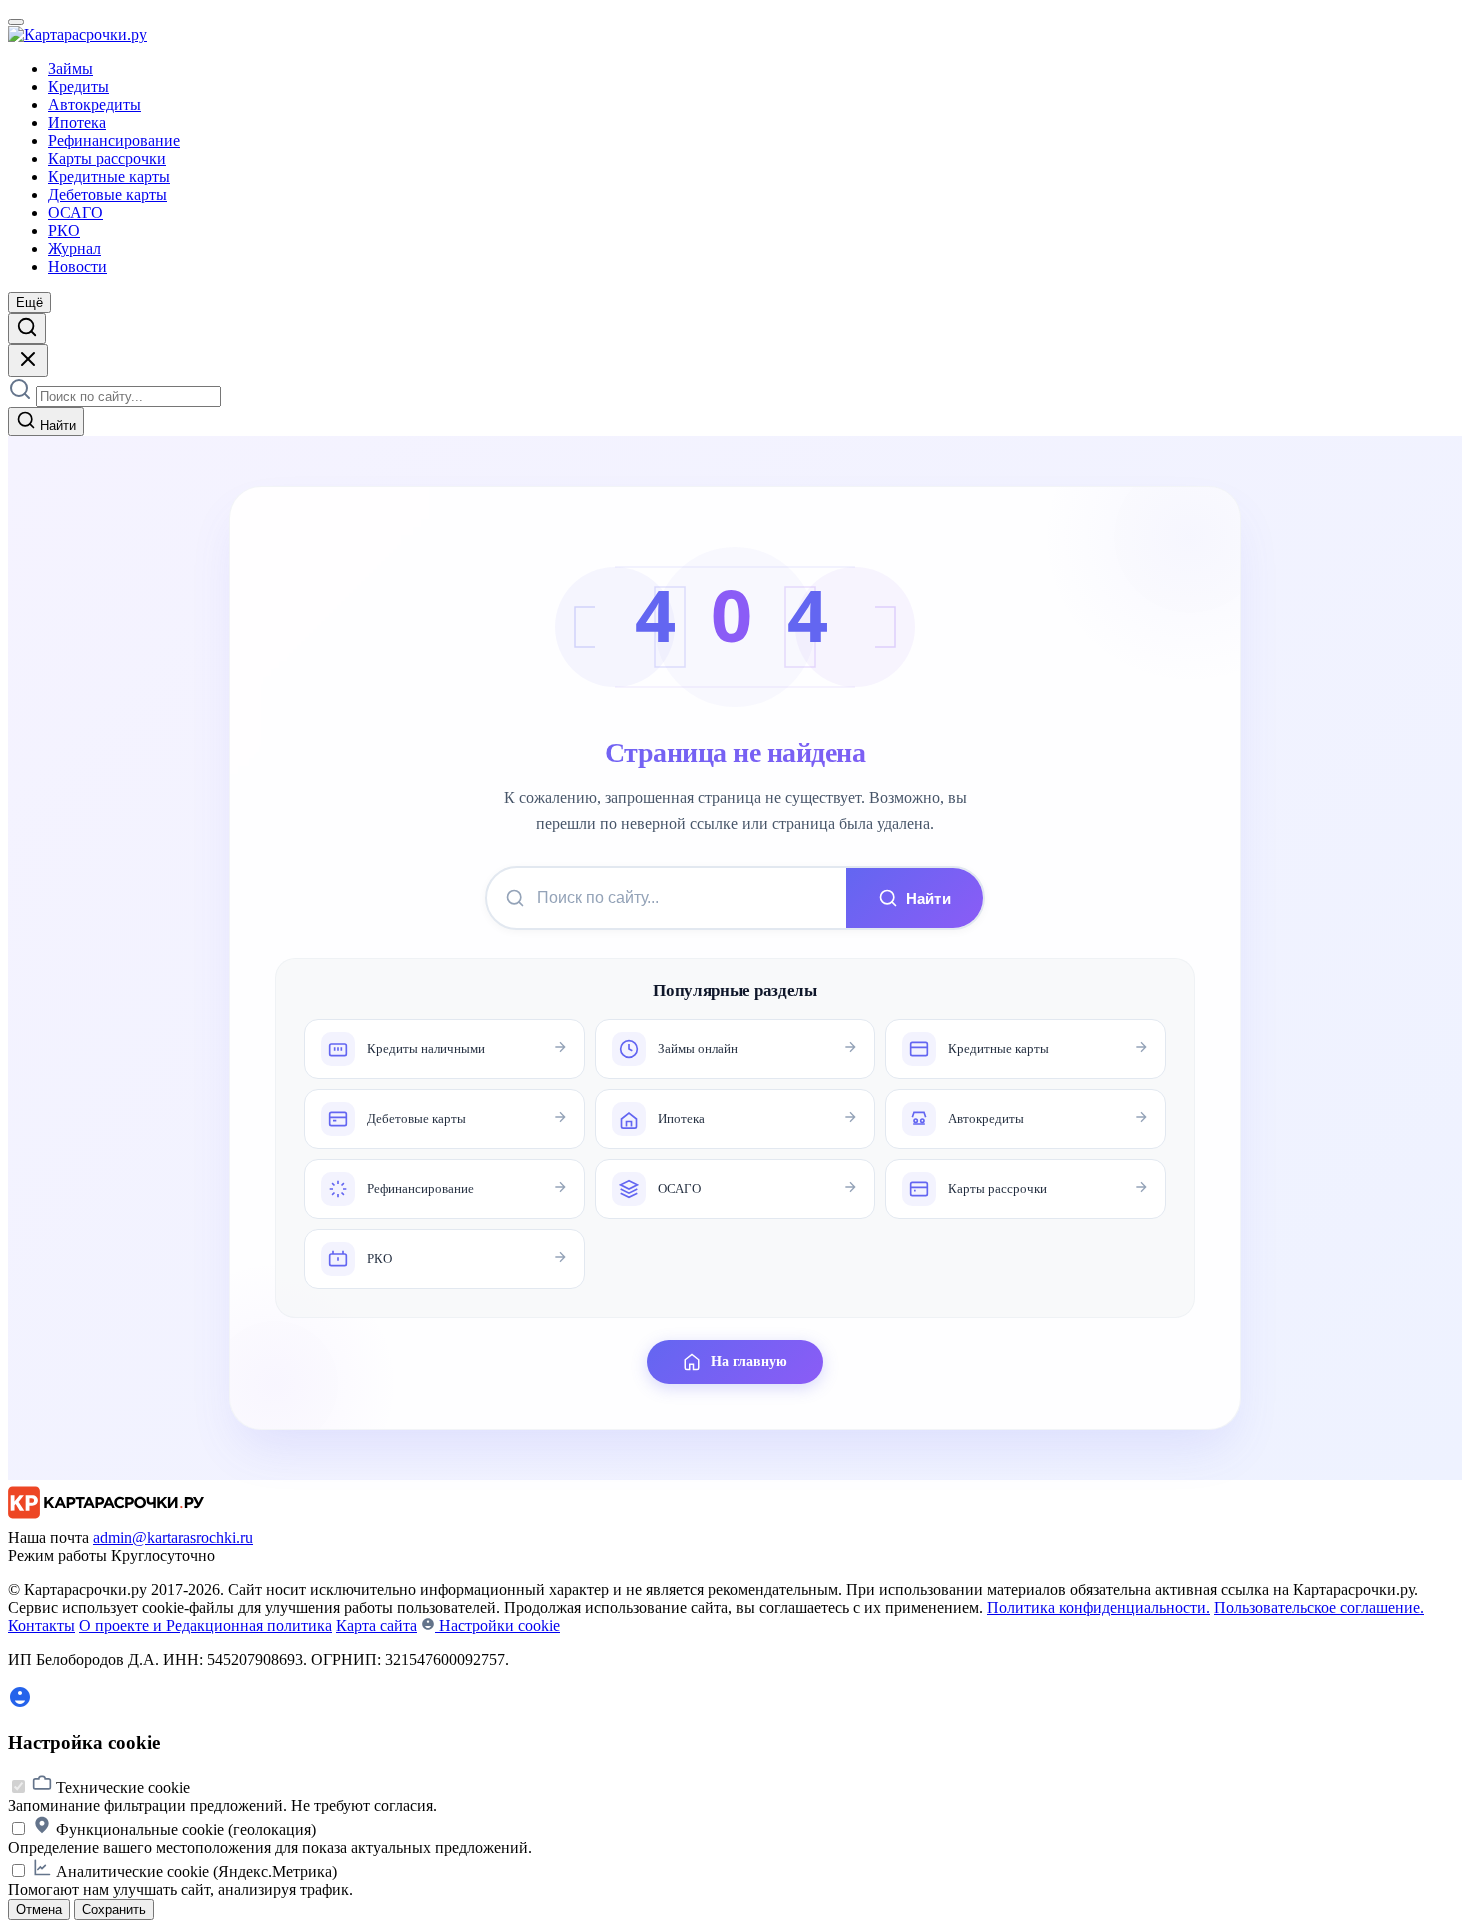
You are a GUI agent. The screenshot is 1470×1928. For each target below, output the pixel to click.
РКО (64, 230)
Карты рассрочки (107, 158)
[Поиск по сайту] (27, 328)
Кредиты (78, 86)
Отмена (39, 1909)
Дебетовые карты (107, 194)
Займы (70, 68)
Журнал (74, 248)
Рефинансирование (114, 140)
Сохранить (114, 1909)
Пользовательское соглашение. (1319, 1607)
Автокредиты (94, 104)
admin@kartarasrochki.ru (173, 1537)
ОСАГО (75, 212)
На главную (749, 1361)
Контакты (41, 1625)
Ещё (29, 302)
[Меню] (16, 22)
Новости (77, 266)
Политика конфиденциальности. (1098, 1607)
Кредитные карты (109, 176)
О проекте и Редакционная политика (205, 1625)
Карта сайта (376, 1625)
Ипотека (77, 122)
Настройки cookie (497, 1625)
